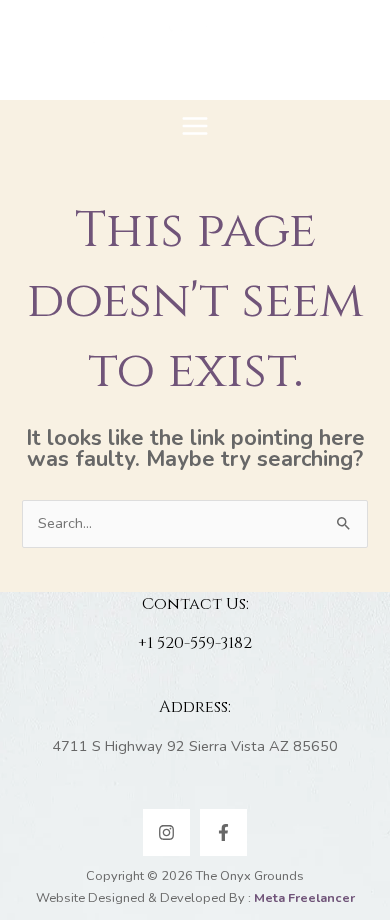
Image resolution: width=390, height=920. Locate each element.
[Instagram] (166, 832)
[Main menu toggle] (195, 126)
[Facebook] (223, 832)
